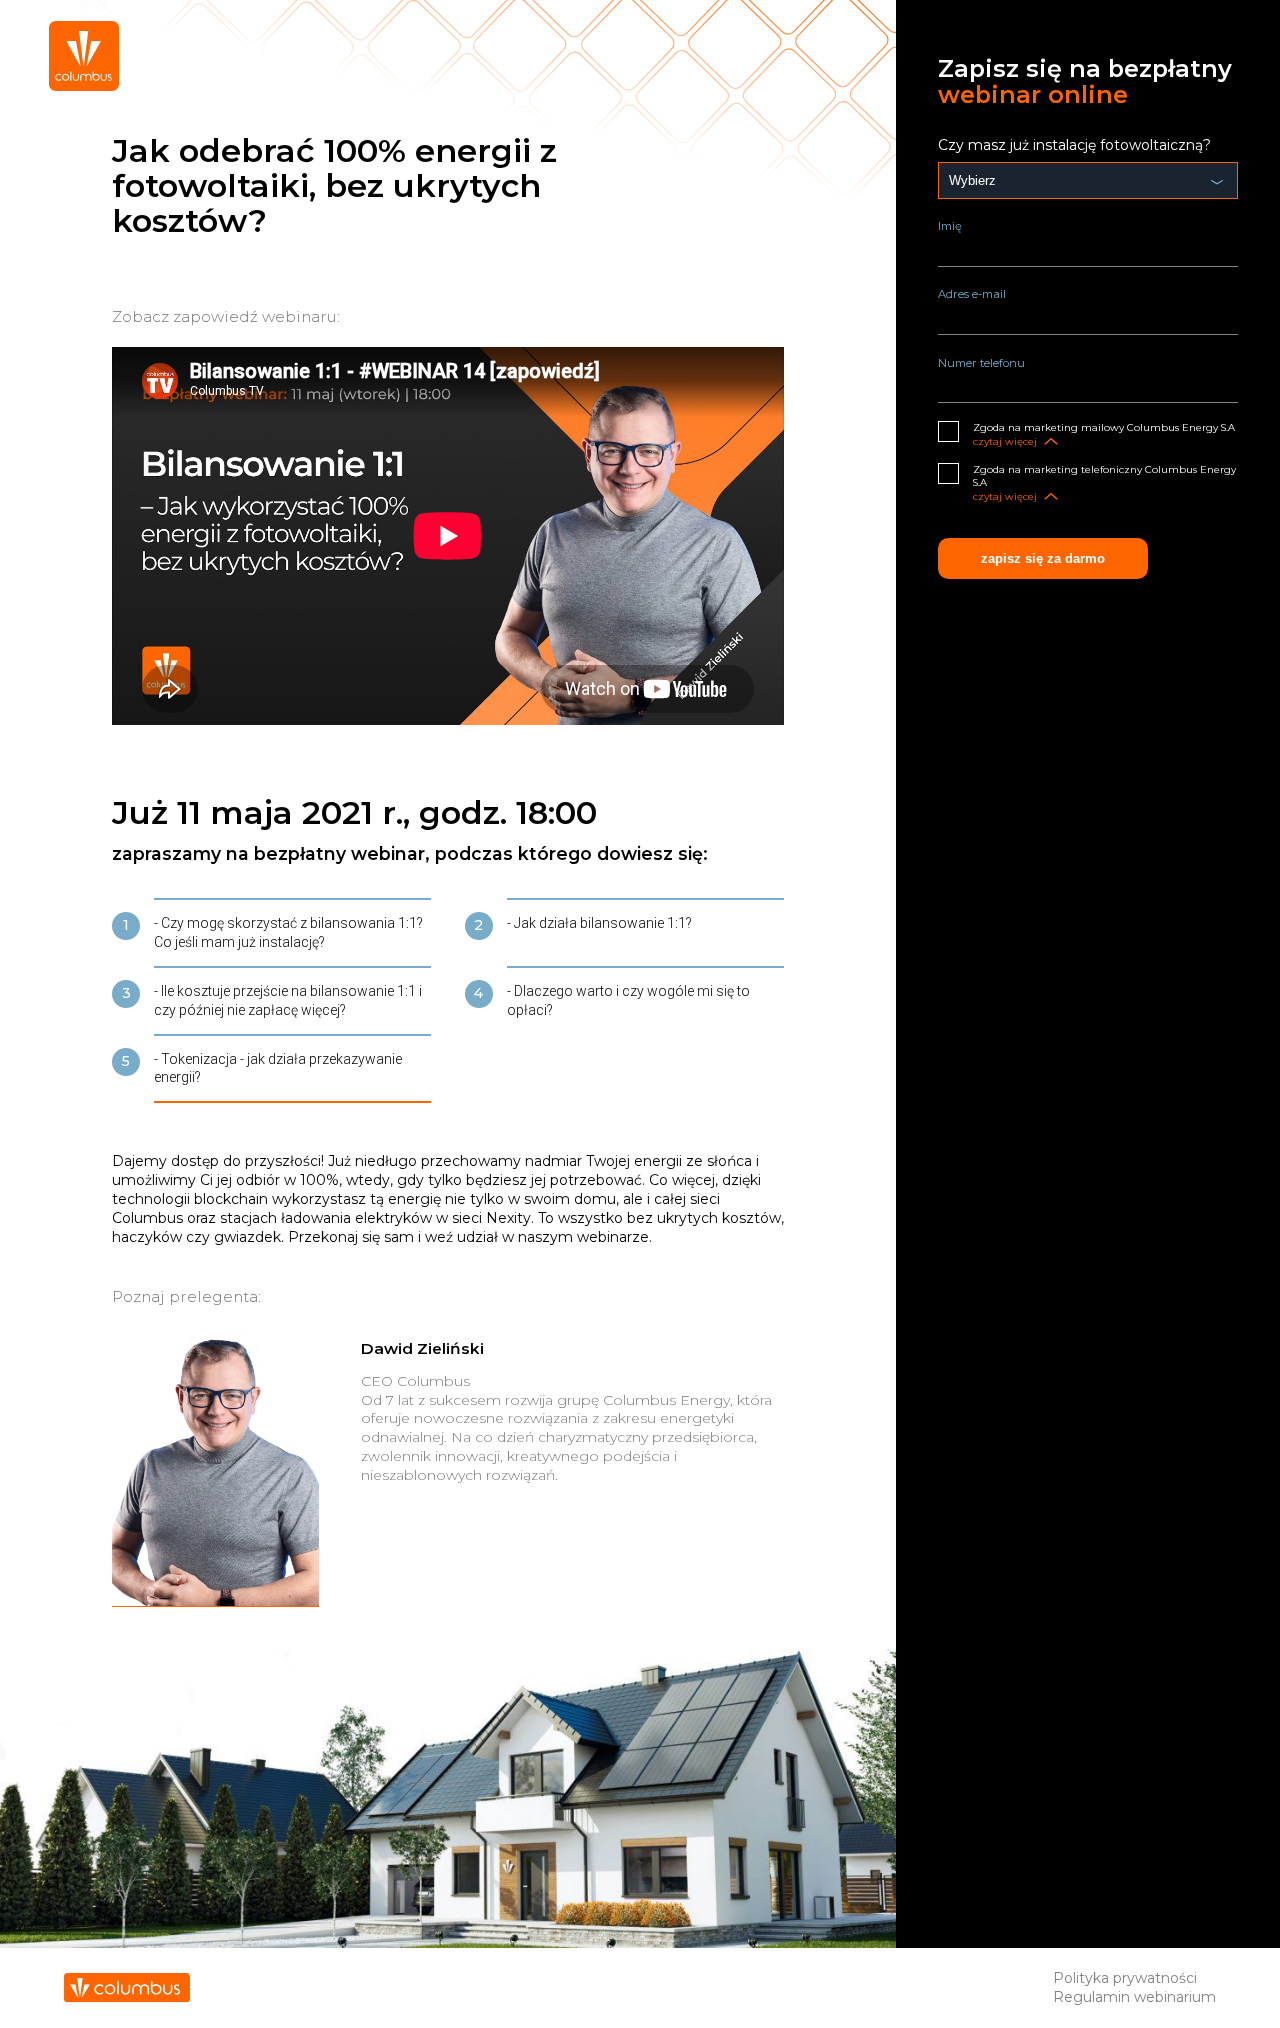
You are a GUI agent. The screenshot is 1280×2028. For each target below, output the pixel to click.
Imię (950, 226)
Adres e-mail (972, 294)
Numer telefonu (981, 363)
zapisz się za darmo (1043, 559)
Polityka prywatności (1125, 1978)
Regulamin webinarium (1134, 1997)
